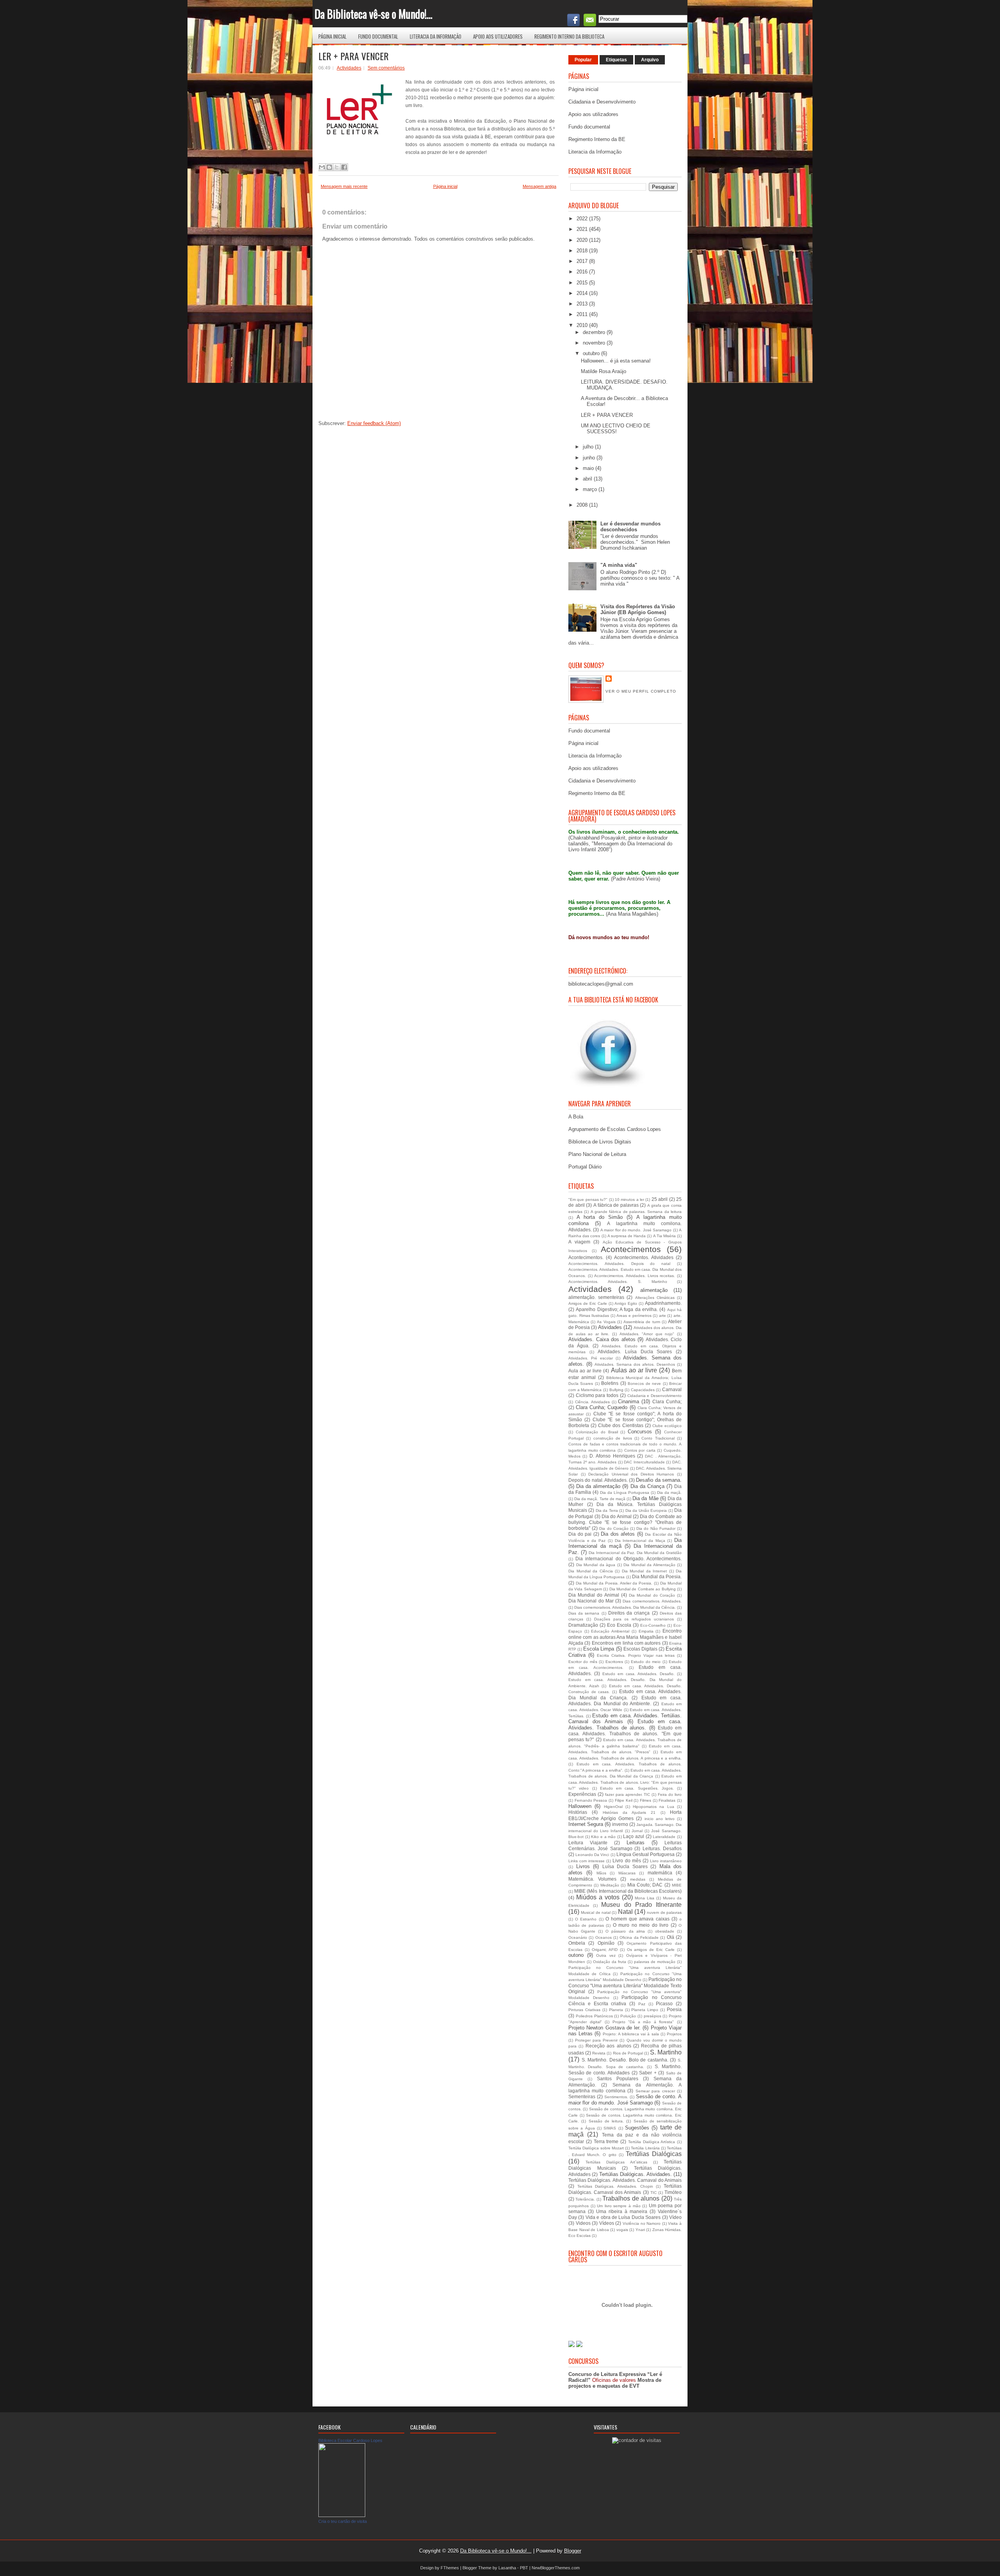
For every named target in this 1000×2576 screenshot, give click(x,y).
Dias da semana (584, 1613)
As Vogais (606, 1322)
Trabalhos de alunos (631, 2198)
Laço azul (634, 1836)
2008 (583, 505)
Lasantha (507, 2568)
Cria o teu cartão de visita (343, 2521)
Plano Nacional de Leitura (597, 1154)
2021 (583, 229)
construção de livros (613, 1438)
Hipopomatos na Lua (654, 1807)
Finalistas (667, 1800)
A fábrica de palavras (616, 1205)
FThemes (450, 2568)
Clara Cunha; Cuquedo (602, 1407)
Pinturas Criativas (584, 2010)
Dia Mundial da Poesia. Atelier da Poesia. (614, 1583)
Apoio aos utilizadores (498, 36)
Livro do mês (627, 1861)
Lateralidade (664, 1837)
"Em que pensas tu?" (588, 1200)
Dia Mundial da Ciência (591, 1571)
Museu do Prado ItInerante (641, 1905)
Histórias (578, 1812)
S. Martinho (666, 2052)
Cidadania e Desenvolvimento (602, 102)
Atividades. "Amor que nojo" (647, 1334)
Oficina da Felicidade (639, 1937)
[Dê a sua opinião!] (329, 167)
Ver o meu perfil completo (641, 691)
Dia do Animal (617, 1516)
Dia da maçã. (669, 1493)
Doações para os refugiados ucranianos (634, 1619)
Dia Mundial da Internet (645, 1571)
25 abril (660, 1199)
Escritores (614, 1662)
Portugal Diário (585, 1167)
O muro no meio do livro (641, 1925)
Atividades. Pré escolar (591, 1358)
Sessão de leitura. (606, 2121)
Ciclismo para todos (597, 1395)
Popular (583, 60)
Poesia (674, 2009)
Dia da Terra (607, 1510)
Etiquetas (616, 60)
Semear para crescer (655, 2091)
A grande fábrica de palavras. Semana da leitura (636, 1212)
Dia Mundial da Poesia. (657, 1577)
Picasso (664, 2003)
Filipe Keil (624, 1800)
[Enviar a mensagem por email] (322, 167)
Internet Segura (586, 1824)
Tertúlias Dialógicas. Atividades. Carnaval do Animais (625, 2180)
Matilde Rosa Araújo (604, 371)
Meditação (610, 1885)
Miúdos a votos (598, 1897)
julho (589, 447)
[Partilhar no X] (337, 167)
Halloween (580, 1806)
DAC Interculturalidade (644, 1462)
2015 (583, 283)
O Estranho (586, 1919)
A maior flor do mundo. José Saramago (636, 1230)
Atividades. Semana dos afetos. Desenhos (635, 1364)
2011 (583, 314)
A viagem (579, 1242)
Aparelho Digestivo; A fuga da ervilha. (617, 1309)
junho (590, 458)
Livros (583, 1866)
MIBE (677, 1885)
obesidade (665, 1931)
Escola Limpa (599, 1649)
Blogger (573, 2551)
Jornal (637, 1831)
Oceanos (604, 1937)
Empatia (646, 1631)
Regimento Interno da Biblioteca (569, 36)
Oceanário (578, 1937)
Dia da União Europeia (646, 1510)
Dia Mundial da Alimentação (649, 1565)
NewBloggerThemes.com (556, 2568)
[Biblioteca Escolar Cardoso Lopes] (342, 2515)
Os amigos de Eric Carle (651, 1950)
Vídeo (675, 2217)
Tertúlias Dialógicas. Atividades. (636, 2174)
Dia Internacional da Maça (640, 1541)
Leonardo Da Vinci (592, 1855)
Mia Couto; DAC (645, 1885)
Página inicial (332, 36)
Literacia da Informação (436, 36)
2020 (583, 240)
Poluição (628, 2016)
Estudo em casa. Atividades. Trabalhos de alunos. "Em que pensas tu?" (625, 1734)
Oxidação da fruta (610, 1962)
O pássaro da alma (625, 1931)
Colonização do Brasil (597, 1432)
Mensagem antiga (539, 186)
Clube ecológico (667, 1426)
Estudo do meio (646, 1662)
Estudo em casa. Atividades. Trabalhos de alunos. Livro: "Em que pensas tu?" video (625, 1782)
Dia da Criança (647, 1486)
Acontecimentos (631, 1249)
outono (576, 1955)
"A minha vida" (619, 565)
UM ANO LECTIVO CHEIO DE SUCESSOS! (616, 429)
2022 (583, 219)
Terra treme (606, 2141)
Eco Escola (619, 1625)
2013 (583, 304)
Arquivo (650, 60)
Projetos (674, 2034)
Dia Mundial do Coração (652, 1595)
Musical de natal (596, 1912)
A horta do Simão (600, 1217)
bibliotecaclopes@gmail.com (601, 984)
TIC (654, 2193)
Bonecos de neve (644, 1384)
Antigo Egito (626, 1303)
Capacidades (643, 1390)
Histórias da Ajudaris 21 (629, 1812)
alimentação (654, 1290)
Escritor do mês (583, 1662)
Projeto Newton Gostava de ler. (604, 2028)
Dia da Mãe (645, 1498)
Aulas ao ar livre (634, 1370)
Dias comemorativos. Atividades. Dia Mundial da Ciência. (625, 1607)
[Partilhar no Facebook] (344, 167)
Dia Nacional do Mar (591, 1601)
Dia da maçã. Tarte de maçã (600, 1499)
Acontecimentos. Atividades (644, 1257)
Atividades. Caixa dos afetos (602, 1339)
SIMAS (610, 2128)
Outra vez (606, 1955)
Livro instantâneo (666, 1861)
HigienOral (613, 1807)
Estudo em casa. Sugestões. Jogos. (637, 1788)
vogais (622, 2230)
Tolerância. (585, 2199)
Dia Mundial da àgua (596, 1565)
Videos (583, 2223)
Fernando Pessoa (591, 1800)
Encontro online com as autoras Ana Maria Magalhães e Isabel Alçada (625, 1637)
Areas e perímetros (634, 1316)
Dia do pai (580, 1534)
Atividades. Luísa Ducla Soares (635, 1351)
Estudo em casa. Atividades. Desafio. (638, 1674)
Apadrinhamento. (663, 1303)
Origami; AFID (605, 1950)
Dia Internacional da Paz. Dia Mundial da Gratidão (635, 1553)
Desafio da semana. (659, 1480)
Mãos (601, 1873)
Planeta (616, 2010)
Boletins (610, 1383)
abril (588, 479)
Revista (599, 2053)
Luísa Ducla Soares (625, 1866)
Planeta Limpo (645, 2010)
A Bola (576, 1117)
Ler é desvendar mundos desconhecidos (630, 527)
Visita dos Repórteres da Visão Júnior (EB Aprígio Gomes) (638, 609)
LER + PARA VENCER (354, 56)
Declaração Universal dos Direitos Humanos (631, 1474)
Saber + (648, 2073)
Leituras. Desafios (662, 1848)
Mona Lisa (645, 1898)
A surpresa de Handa (627, 1236)
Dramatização (583, 1625)
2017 (583, 261)
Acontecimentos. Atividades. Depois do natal (619, 1264)
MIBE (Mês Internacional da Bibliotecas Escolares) (628, 1891)
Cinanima (629, 1401)
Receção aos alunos (608, 2046)
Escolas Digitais (640, 1649)
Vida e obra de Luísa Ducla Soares (623, 2217)
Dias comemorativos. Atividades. (652, 1601)
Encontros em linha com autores (626, 1643)
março (591, 489)
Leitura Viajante (588, 1843)
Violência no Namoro (642, 2223)
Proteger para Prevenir (596, 2040)
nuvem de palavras (664, 1912)
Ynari (640, 2230)
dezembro (595, 332)
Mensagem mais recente (344, 186)
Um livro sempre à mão (619, 2206)
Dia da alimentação (598, 1486)
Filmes (646, 1800)
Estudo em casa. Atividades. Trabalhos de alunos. (625, 1725)
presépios (653, 2016)
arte (662, 1316)
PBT (524, 2568)
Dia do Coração (614, 1528)
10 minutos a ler (629, 1200)
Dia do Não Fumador (656, 1528)
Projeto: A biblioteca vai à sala (631, 2034)
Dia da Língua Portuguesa (625, 1493)
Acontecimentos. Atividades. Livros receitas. (635, 1276)
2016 (583, 272)
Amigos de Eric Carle (588, 1303)
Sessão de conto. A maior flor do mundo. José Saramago (625, 2100)
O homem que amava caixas (637, 1919)
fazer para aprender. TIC (628, 1794)
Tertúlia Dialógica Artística (652, 2142)
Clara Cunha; (667, 1401)
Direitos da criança (629, 1613)
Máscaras (627, 1873)
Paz (642, 2004)
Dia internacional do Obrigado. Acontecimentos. (629, 1559)
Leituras (636, 1843)
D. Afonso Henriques (612, 1456)
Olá (671, 1937)
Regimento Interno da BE (597, 139)
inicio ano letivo (660, 1819)
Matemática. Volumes (592, 1879)
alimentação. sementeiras (596, 1297)
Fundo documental (378, 36)
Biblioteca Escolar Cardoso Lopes (350, 2440)
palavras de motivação (655, 1962)
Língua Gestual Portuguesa (646, 1854)
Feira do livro (670, 1794)
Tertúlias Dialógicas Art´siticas (616, 2162)
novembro (595, 343)
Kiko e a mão (603, 1837)
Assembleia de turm (642, 1322)
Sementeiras (582, 2096)
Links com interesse (587, 1861)
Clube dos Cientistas (621, 1425)
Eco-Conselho (653, 1625)
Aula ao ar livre (585, 1371)
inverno (620, 1824)
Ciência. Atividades (592, 1402)
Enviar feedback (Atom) (374, 423)
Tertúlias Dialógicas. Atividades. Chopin (615, 2186)
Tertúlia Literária (645, 2148)
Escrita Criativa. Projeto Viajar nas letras (636, 1655)
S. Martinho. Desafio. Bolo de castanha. (625, 2060)
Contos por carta (640, 1450)
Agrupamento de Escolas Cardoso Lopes (615, 1129)
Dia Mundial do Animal (594, 1595)
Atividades (610, 1327)
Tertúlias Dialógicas (654, 2154)
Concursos (640, 1432)
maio (589, 468)
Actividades (349, 68)
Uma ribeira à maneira (622, 2211)
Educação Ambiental (610, 1631)
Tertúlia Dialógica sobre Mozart (596, 2148)
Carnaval (672, 1389)
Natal (625, 1912)
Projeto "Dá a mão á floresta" (643, 2022)
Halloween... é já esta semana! (616, 361)
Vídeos (607, 2223)
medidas (638, 1879)
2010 (583, 325)
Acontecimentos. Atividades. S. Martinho (618, 1282)
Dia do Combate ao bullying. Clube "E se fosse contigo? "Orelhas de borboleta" (625, 1522)
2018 (583, 251)
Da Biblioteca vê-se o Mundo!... (373, 14)
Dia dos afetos (618, 1534)
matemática (660, 1873)
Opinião (606, 1943)
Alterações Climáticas (655, 1298)
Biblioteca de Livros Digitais (600, 1142)
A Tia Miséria (664, 1236)
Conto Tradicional (658, 1438)
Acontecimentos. (586, 1257)
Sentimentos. (616, 2097)
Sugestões (637, 2128)
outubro (592, 353)
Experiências (582, 1794)
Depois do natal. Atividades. (598, 1480)
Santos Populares (618, 2078)
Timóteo (673, 2192)
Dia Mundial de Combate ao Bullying (643, 1589)
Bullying (616, 1390)
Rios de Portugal (628, 2053)
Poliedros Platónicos (594, 2016)
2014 (583, 293)
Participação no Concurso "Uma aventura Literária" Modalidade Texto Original (625, 1985)
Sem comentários (386, 68)
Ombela (577, 1943)
